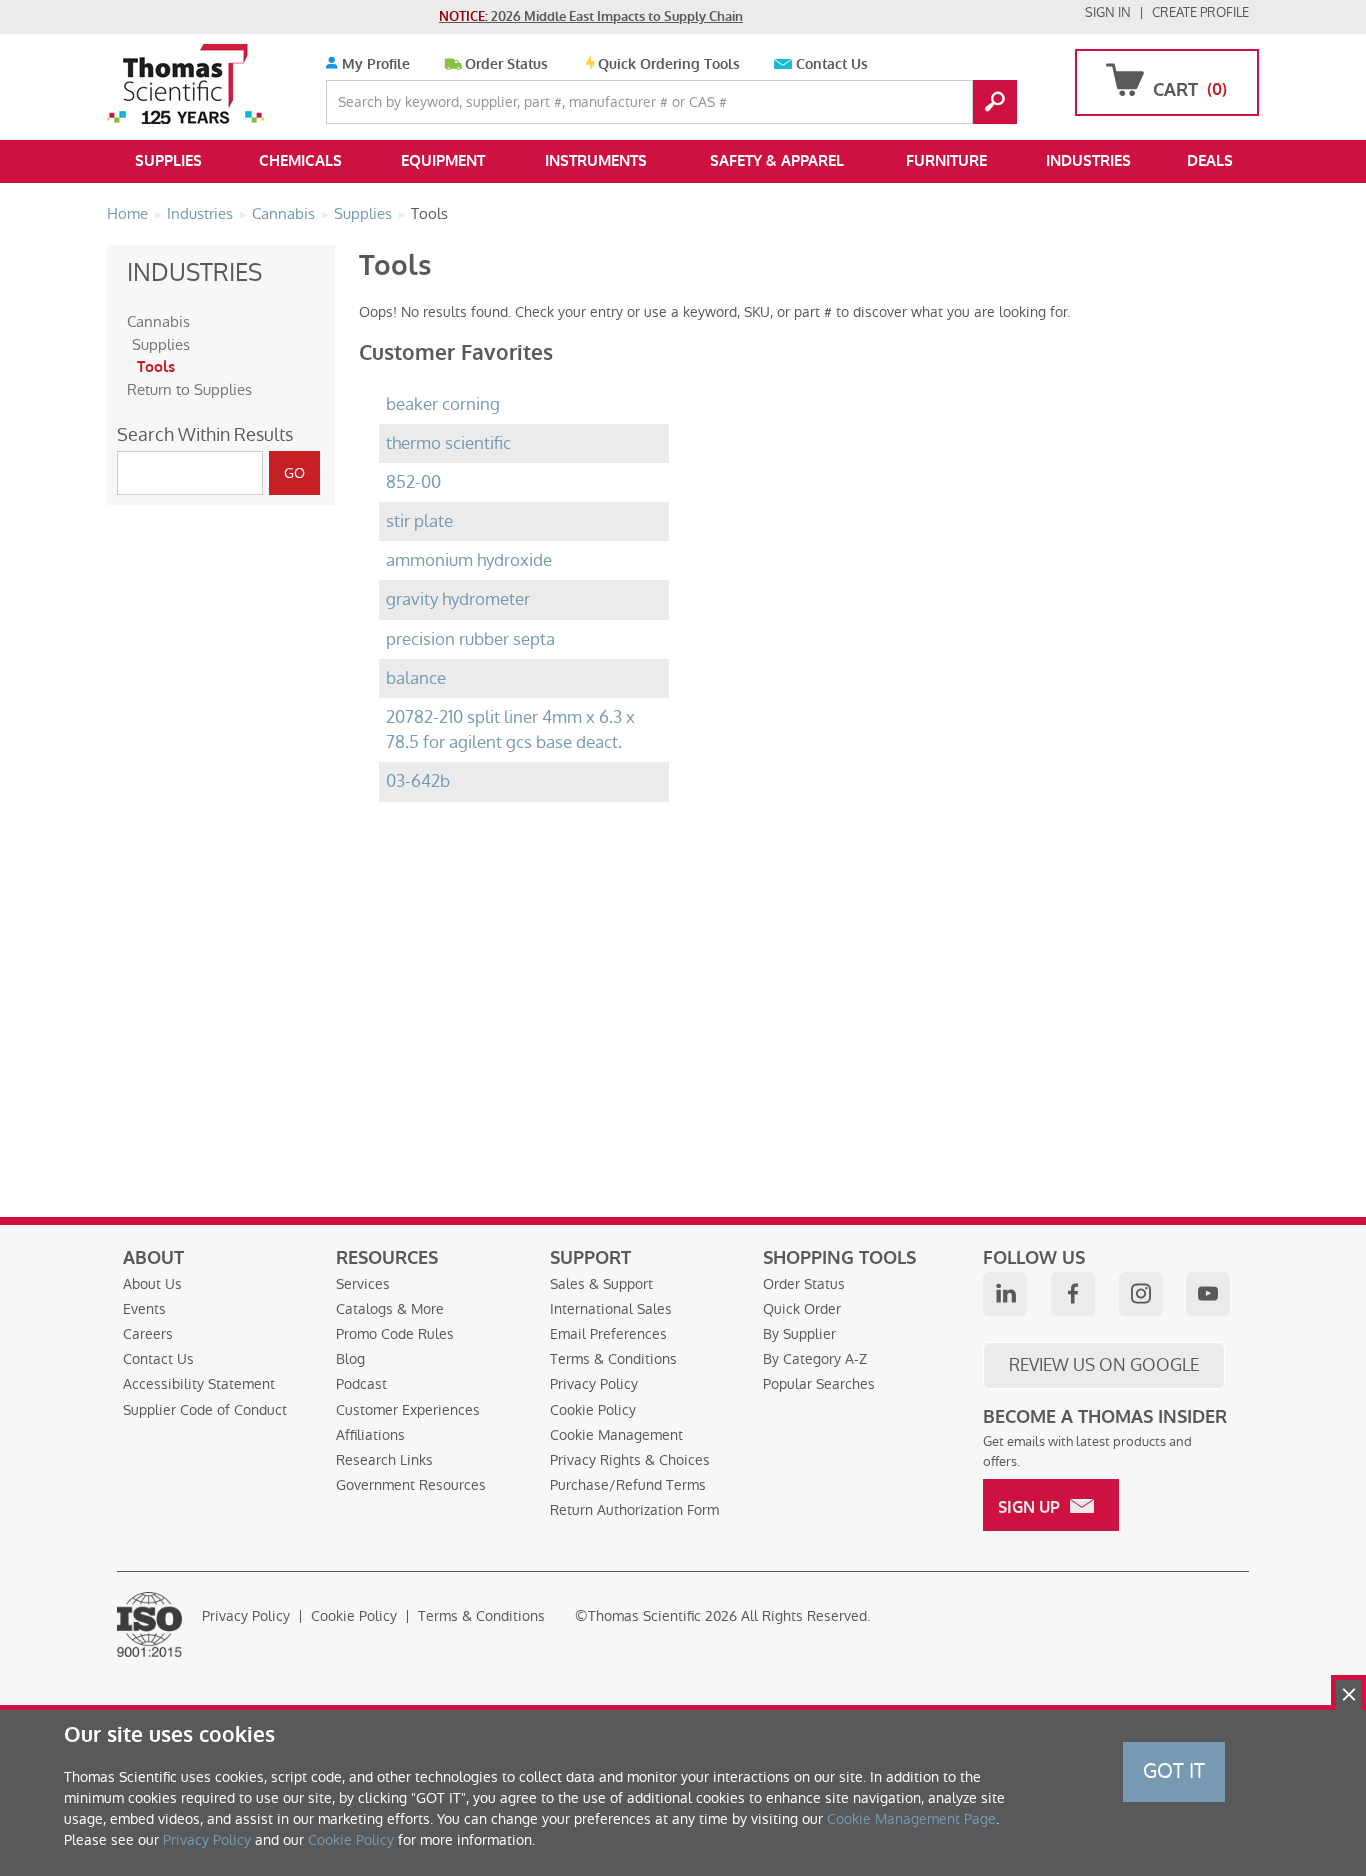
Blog (350, 1359)
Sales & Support (601, 1284)
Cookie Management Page (911, 1819)
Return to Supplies (189, 389)
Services (363, 1284)
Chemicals (300, 161)
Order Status (506, 64)
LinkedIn (1005, 1294)
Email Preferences (608, 1334)
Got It (1174, 1771)
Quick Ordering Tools (669, 64)
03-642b (418, 781)
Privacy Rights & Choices (630, 1460)
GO (995, 102)
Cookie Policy (593, 1410)
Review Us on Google (1104, 1365)
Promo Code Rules (395, 1334)
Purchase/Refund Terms (628, 1485)
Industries (1088, 161)
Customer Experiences (408, 1410)
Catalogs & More (390, 1309)
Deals (1210, 161)
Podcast (361, 1384)
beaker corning (443, 404)
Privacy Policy (594, 1384)
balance (416, 678)
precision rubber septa (470, 639)
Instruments (596, 161)
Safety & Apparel (777, 161)
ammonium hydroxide (469, 560)
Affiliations (370, 1435)
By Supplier (799, 1334)
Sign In (1108, 12)
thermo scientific (448, 443)
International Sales (611, 1309)
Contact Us (832, 64)
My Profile (374, 64)
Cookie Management (616, 1435)
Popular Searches (819, 1384)
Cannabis (158, 321)
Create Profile (1200, 12)
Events (144, 1309)
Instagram (1141, 1294)
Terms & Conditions (613, 1359)
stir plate (419, 521)
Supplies (168, 161)
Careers (148, 1334)
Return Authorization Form (634, 1510)
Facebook (1073, 1294)
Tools (156, 367)
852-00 (413, 482)
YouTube (1208, 1294)
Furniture (946, 161)
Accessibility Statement (199, 1384)
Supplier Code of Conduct (205, 1410)
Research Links (384, 1460)
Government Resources (411, 1485)
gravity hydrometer (458, 599)
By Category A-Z (815, 1359)
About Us (152, 1284)
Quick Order (802, 1309)
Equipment (443, 161)
